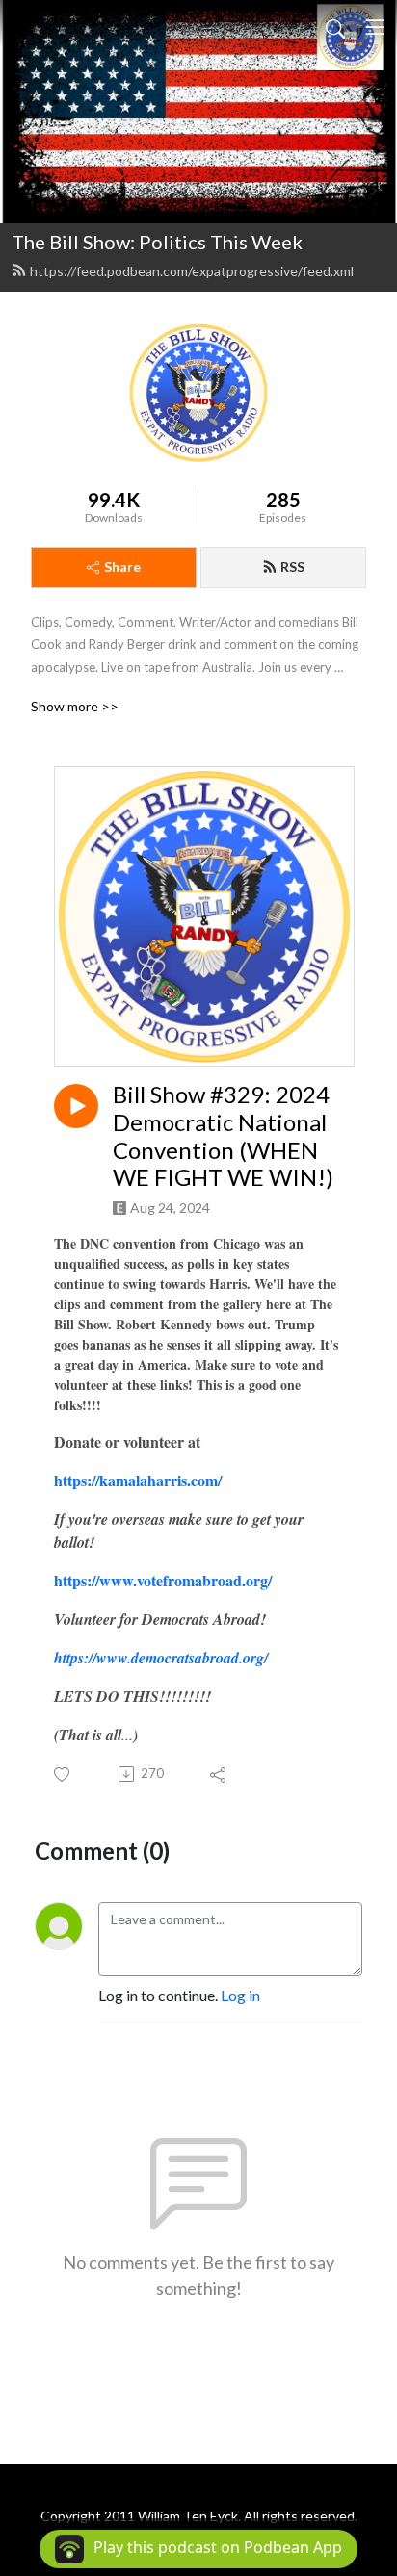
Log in (240, 1995)
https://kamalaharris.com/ (138, 1480)
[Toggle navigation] (375, 27)
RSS (292, 567)
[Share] (219, 1774)
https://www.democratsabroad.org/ (161, 1658)
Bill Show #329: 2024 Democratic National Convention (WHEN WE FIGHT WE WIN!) (223, 1136)
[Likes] (63, 1775)
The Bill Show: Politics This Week (157, 242)
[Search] (335, 27)
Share (122, 567)
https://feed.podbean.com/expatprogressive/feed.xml (192, 271)
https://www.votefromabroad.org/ (163, 1580)
